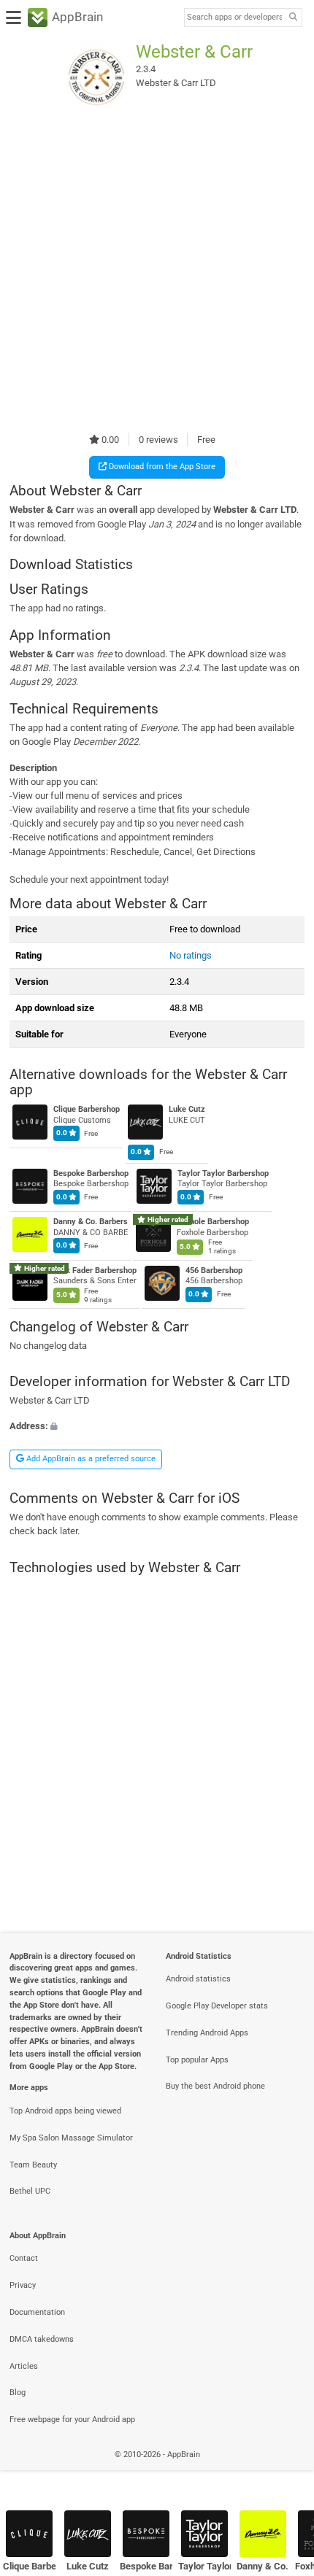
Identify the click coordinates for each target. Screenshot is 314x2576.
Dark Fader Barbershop (95, 1270)
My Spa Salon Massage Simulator (71, 2138)
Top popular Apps (197, 2060)
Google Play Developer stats (217, 2006)
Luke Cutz (187, 1110)
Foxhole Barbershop (213, 1222)
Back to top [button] (285, 2470)
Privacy (23, 2285)
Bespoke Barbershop (91, 1173)
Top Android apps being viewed (65, 2111)
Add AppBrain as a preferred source (90, 1459)
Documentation (37, 2312)
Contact (24, 2258)
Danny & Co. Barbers (91, 1222)
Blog (18, 2393)
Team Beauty (33, 2165)
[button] (157, 1427)
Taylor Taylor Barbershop (223, 1173)
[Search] (293, 18)
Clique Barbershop (87, 1110)
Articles (24, 2366)
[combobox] (234, 18)
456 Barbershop (214, 1270)
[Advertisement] (157, 272)
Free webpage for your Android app (72, 2420)
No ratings (191, 955)
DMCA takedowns (42, 2339)
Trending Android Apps (207, 2033)
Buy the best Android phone (215, 2086)
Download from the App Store (161, 467)
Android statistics (198, 1979)
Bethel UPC (30, 2191)
